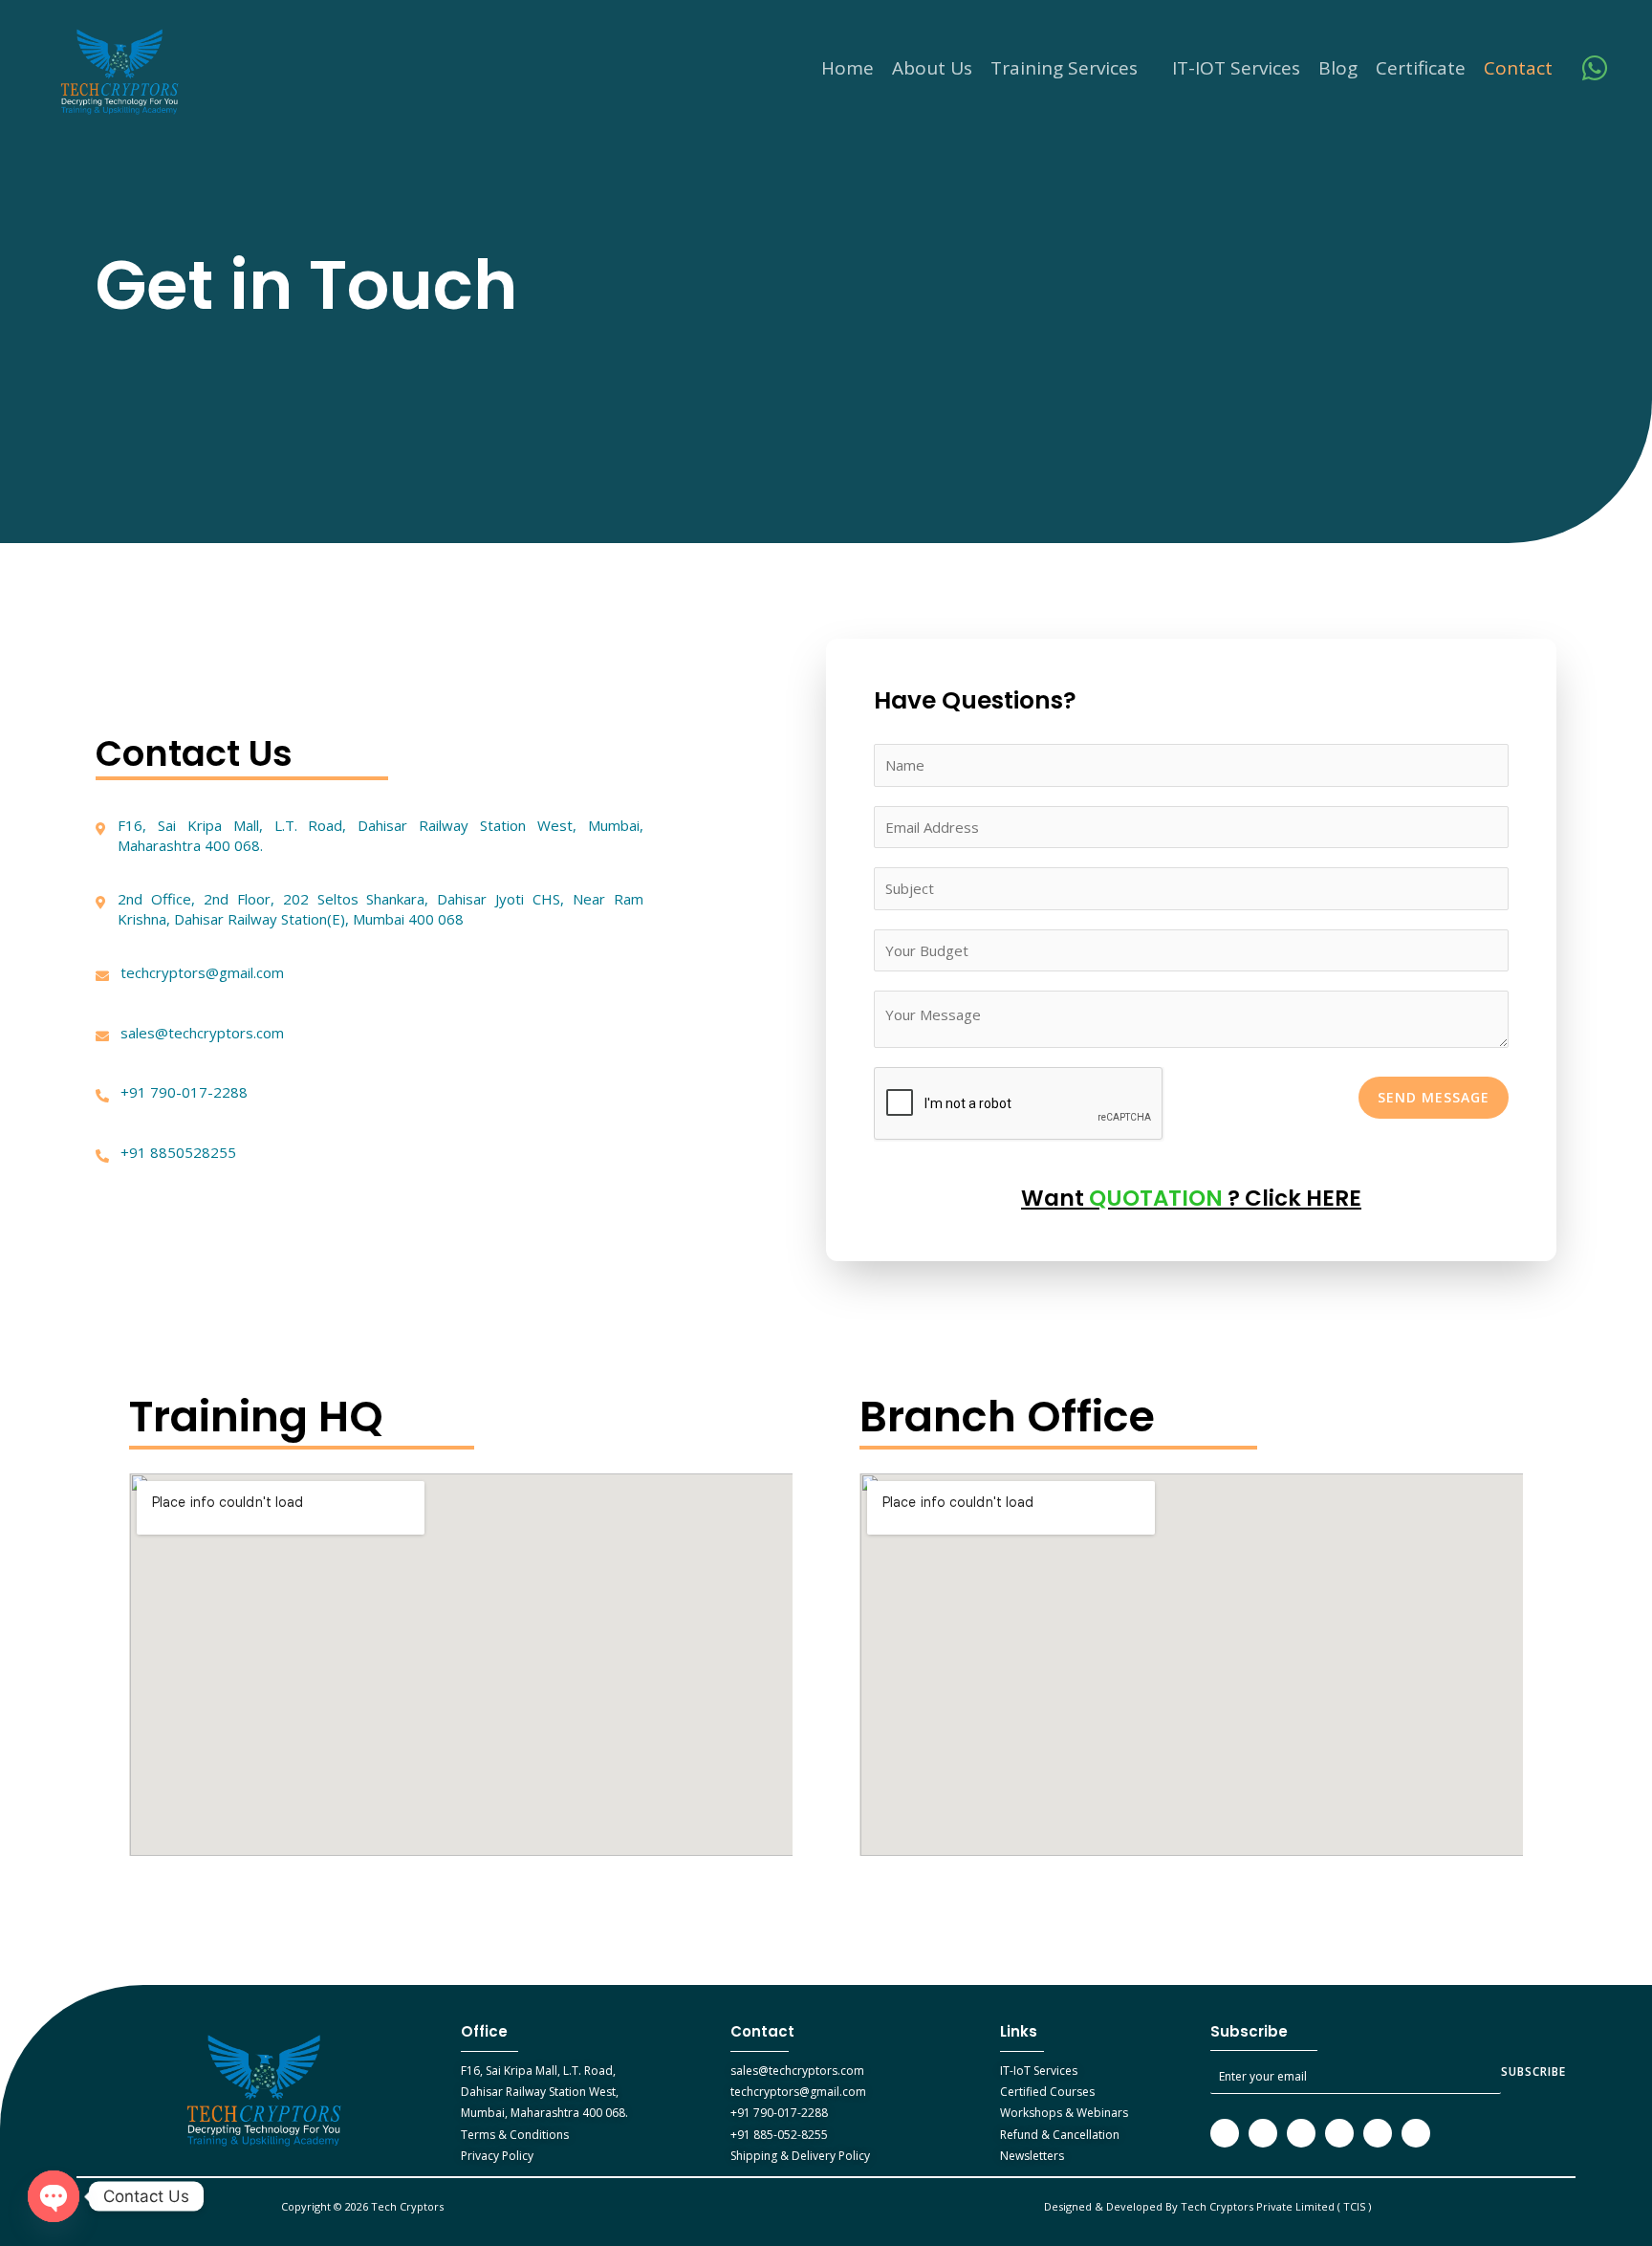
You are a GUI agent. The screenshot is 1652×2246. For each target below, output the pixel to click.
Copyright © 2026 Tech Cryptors (364, 2206)
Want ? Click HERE (1191, 1198)
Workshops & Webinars (1064, 2113)
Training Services (1064, 68)
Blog (1338, 68)
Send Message (1434, 1097)
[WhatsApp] (1595, 68)
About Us (932, 68)
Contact (1518, 68)
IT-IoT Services (1039, 2071)
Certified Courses (1047, 2092)
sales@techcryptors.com (797, 2071)
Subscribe (1533, 2072)
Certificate (1421, 68)
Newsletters (1032, 2156)
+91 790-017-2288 (779, 2113)
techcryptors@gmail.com (798, 2092)
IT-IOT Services (1236, 68)
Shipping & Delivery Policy (800, 2156)
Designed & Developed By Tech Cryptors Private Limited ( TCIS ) (1207, 2206)
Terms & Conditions (515, 2135)
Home (848, 68)
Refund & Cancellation (1060, 2135)
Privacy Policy (497, 2156)
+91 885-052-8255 (779, 2135)
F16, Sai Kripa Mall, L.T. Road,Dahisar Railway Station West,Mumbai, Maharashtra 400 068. (544, 2092)
